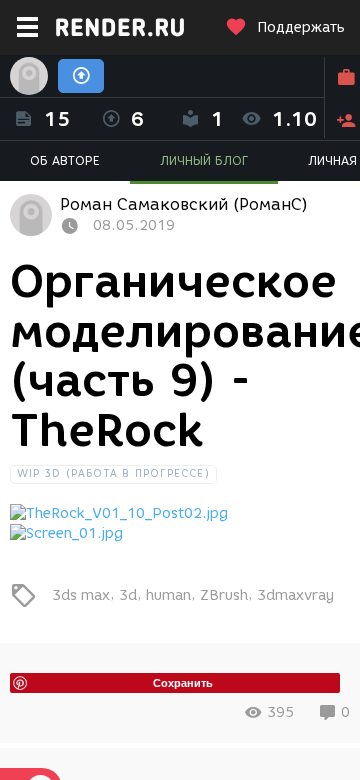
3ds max (81, 594)
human (168, 594)
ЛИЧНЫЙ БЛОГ (204, 160)
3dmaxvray (295, 594)
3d (128, 594)
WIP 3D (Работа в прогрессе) (113, 473)
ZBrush (224, 594)
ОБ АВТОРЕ (65, 160)
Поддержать (301, 27)
